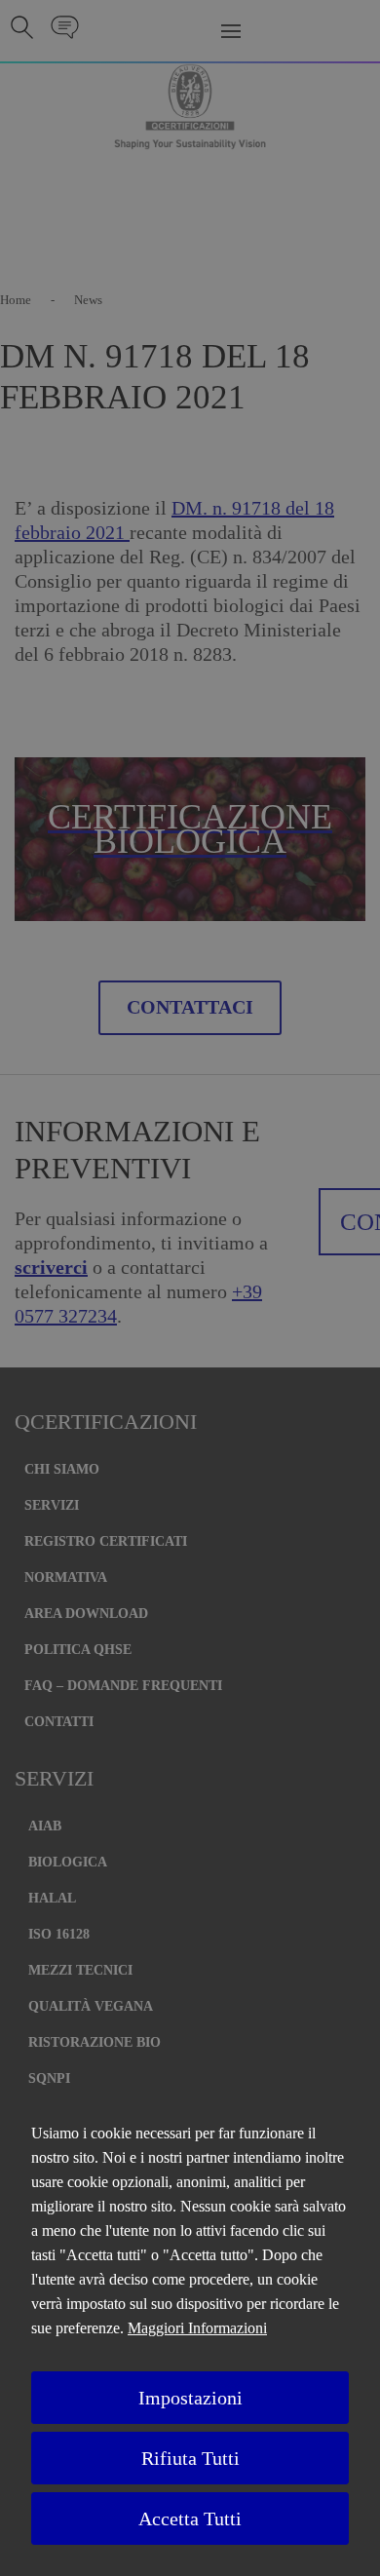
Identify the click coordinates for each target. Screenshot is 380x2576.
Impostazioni (190, 2398)
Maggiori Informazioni (197, 2328)
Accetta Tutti (190, 2518)
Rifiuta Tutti (190, 2458)
